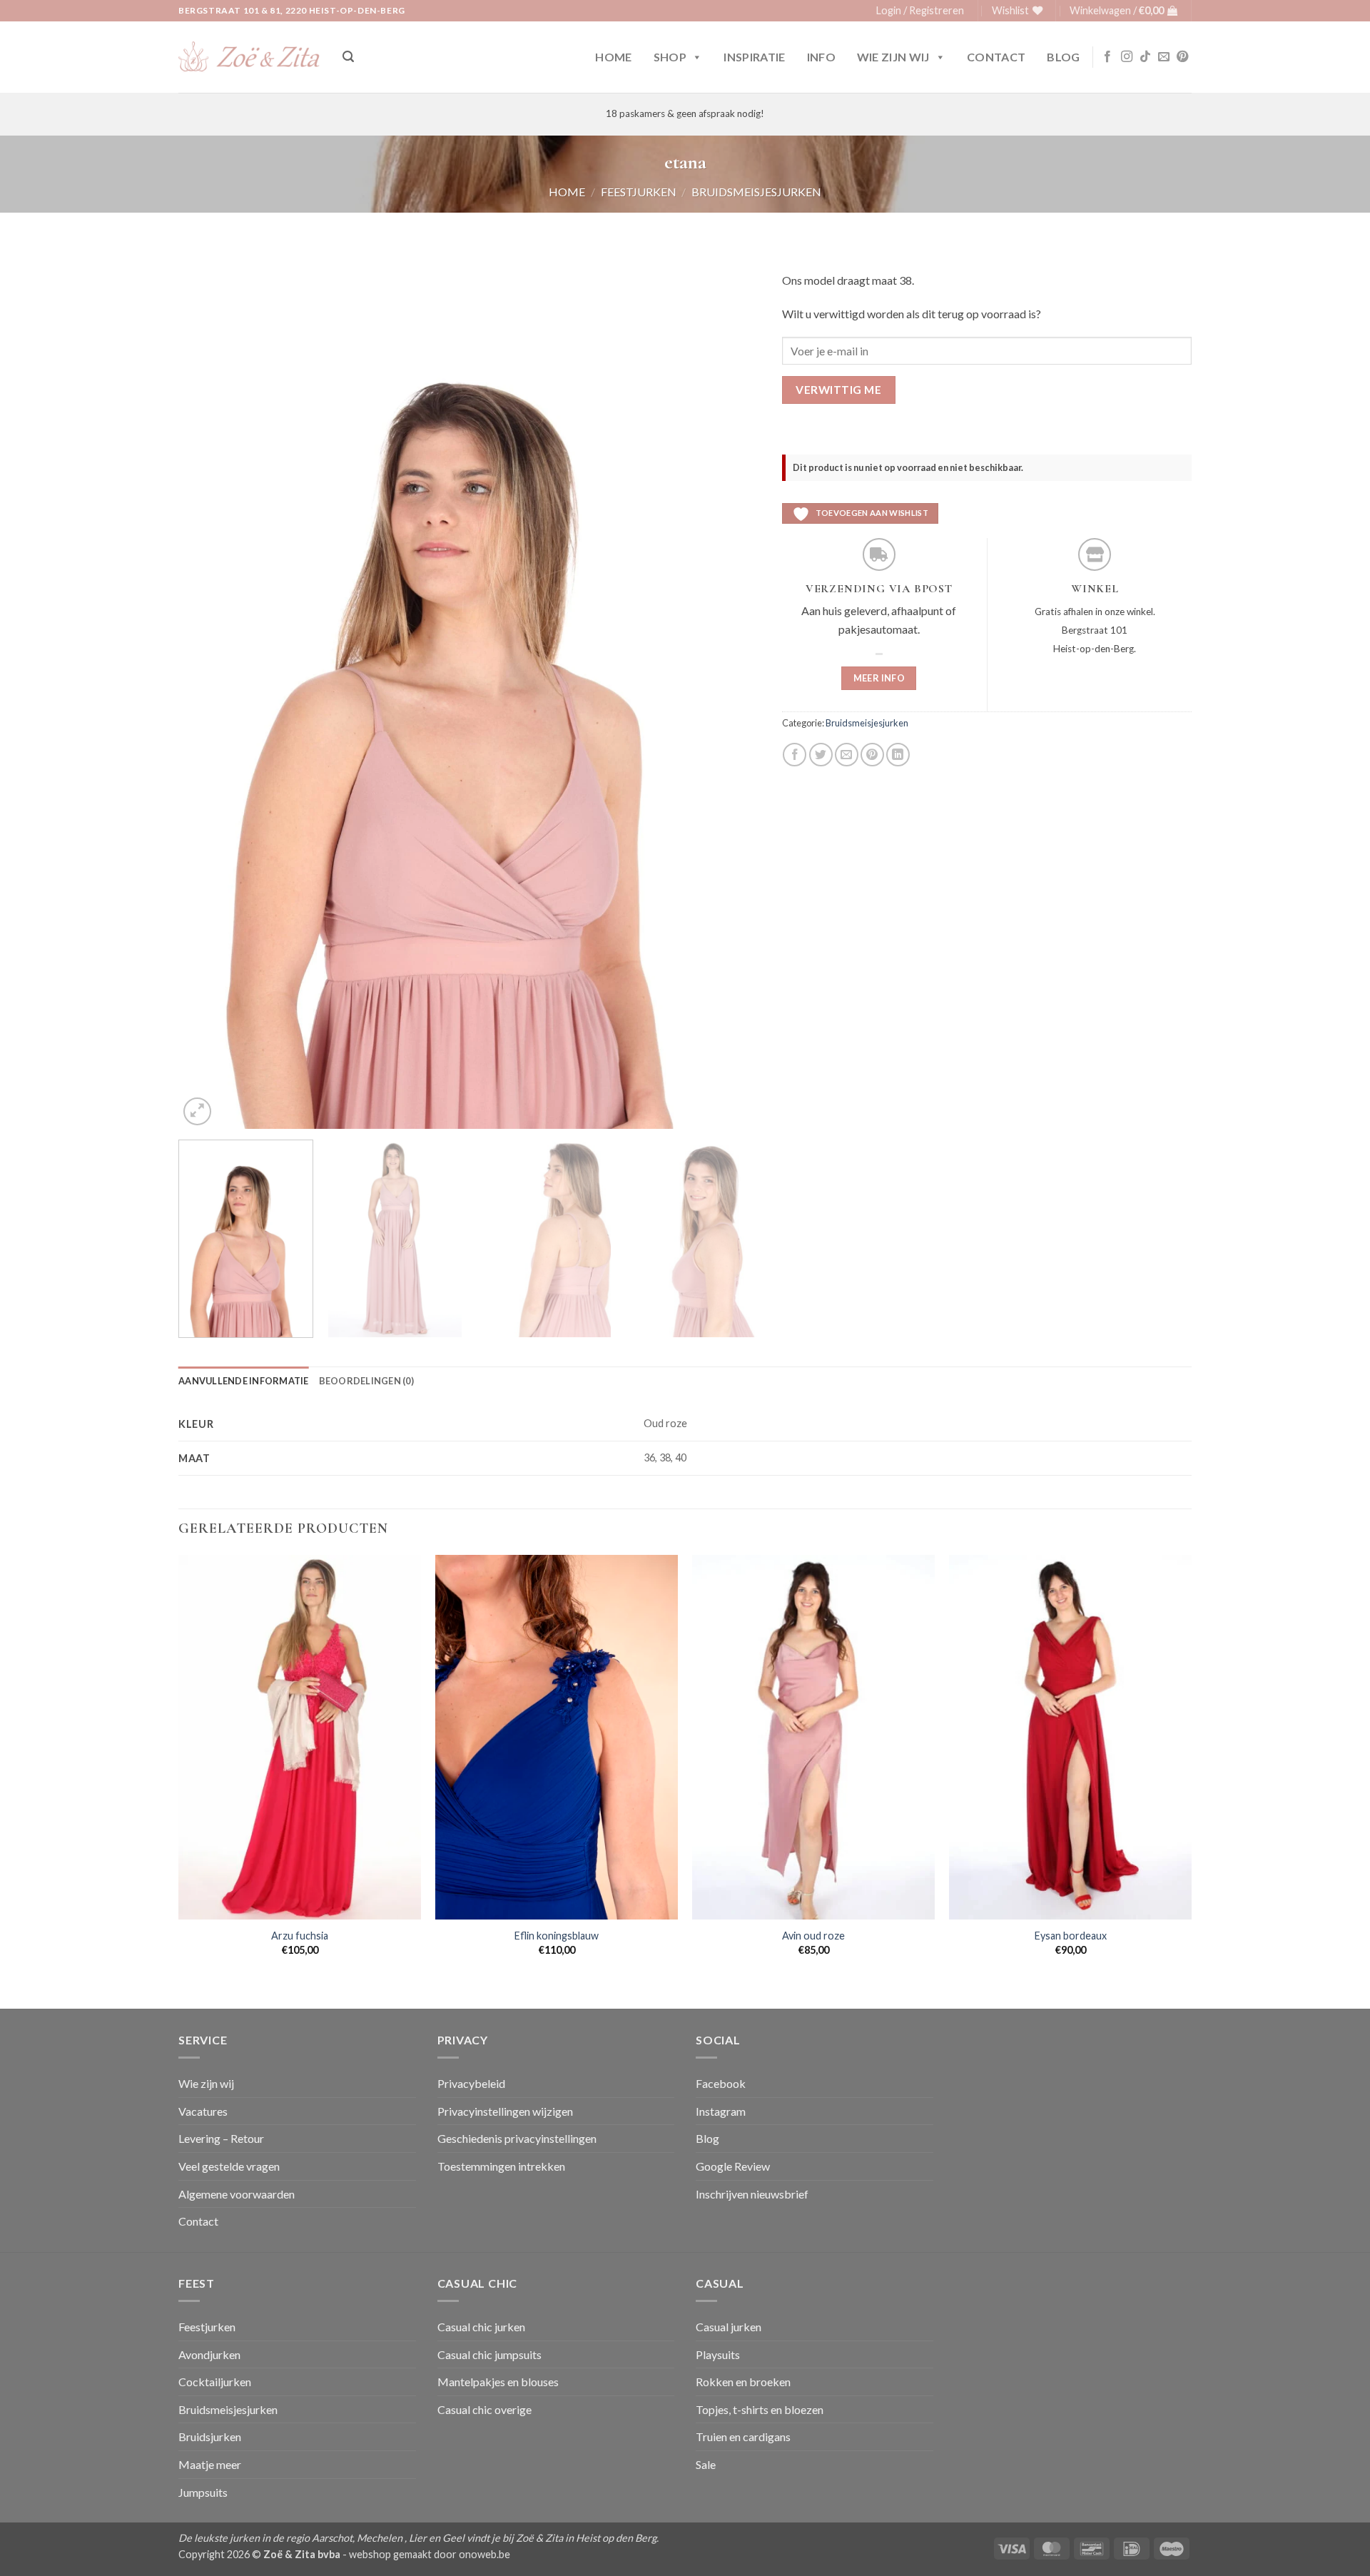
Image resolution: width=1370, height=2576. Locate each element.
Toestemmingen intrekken (501, 2166)
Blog (1063, 57)
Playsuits (718, 2354)
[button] (920, 11)
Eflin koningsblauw (557, 1936)
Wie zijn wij (893, 57)
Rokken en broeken (743, 2382)
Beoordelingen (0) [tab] (366, 1381)
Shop (670, 57)
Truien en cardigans (743, 2436)
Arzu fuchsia (300, 1936)
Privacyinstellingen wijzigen (505, 2111)
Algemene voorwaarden (237, 2194)
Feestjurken (639, 192)
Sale (706, 2464)
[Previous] (208, 693)
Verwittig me (838, 390)
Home (613, 57)
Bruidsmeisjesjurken (756, 192)
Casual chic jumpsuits (489, 2354)
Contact (996, 57)
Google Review (733, 2166)
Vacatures (203, 2111)
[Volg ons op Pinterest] (1182, 57)
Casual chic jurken (481, 2327)
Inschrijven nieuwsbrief (752, 2194)
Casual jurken (729, 2327)
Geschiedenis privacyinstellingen (517, 2138)
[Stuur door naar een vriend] (847, 755)
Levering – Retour (221, 2138)
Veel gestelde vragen (229, 2166)
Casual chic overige (484, 2409)
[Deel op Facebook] (795, 755)
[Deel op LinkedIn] (898, 755)
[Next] (731, 693)
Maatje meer (210, 2464)
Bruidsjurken (210, 2436)
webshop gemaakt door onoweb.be (430, 2554)
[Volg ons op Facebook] (1107, 57)
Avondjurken (209, 2354)
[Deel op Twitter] (821, 755)
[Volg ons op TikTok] (1145, 57)
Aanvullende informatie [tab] (244, 1381)
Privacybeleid (471, 2083)
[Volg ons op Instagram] (1127, 57)
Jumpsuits (203, 2492)
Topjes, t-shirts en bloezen (760, 2409)
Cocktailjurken (215, 2382)
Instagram (721, 2111)
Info (821, 57)
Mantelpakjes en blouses (498, 2382)
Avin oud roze (813, 1936)
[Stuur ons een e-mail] (1164, 57)
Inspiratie (754, 57)
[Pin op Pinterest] (872, 755)
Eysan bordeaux (1071, 1936)
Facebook (721, 2083)
